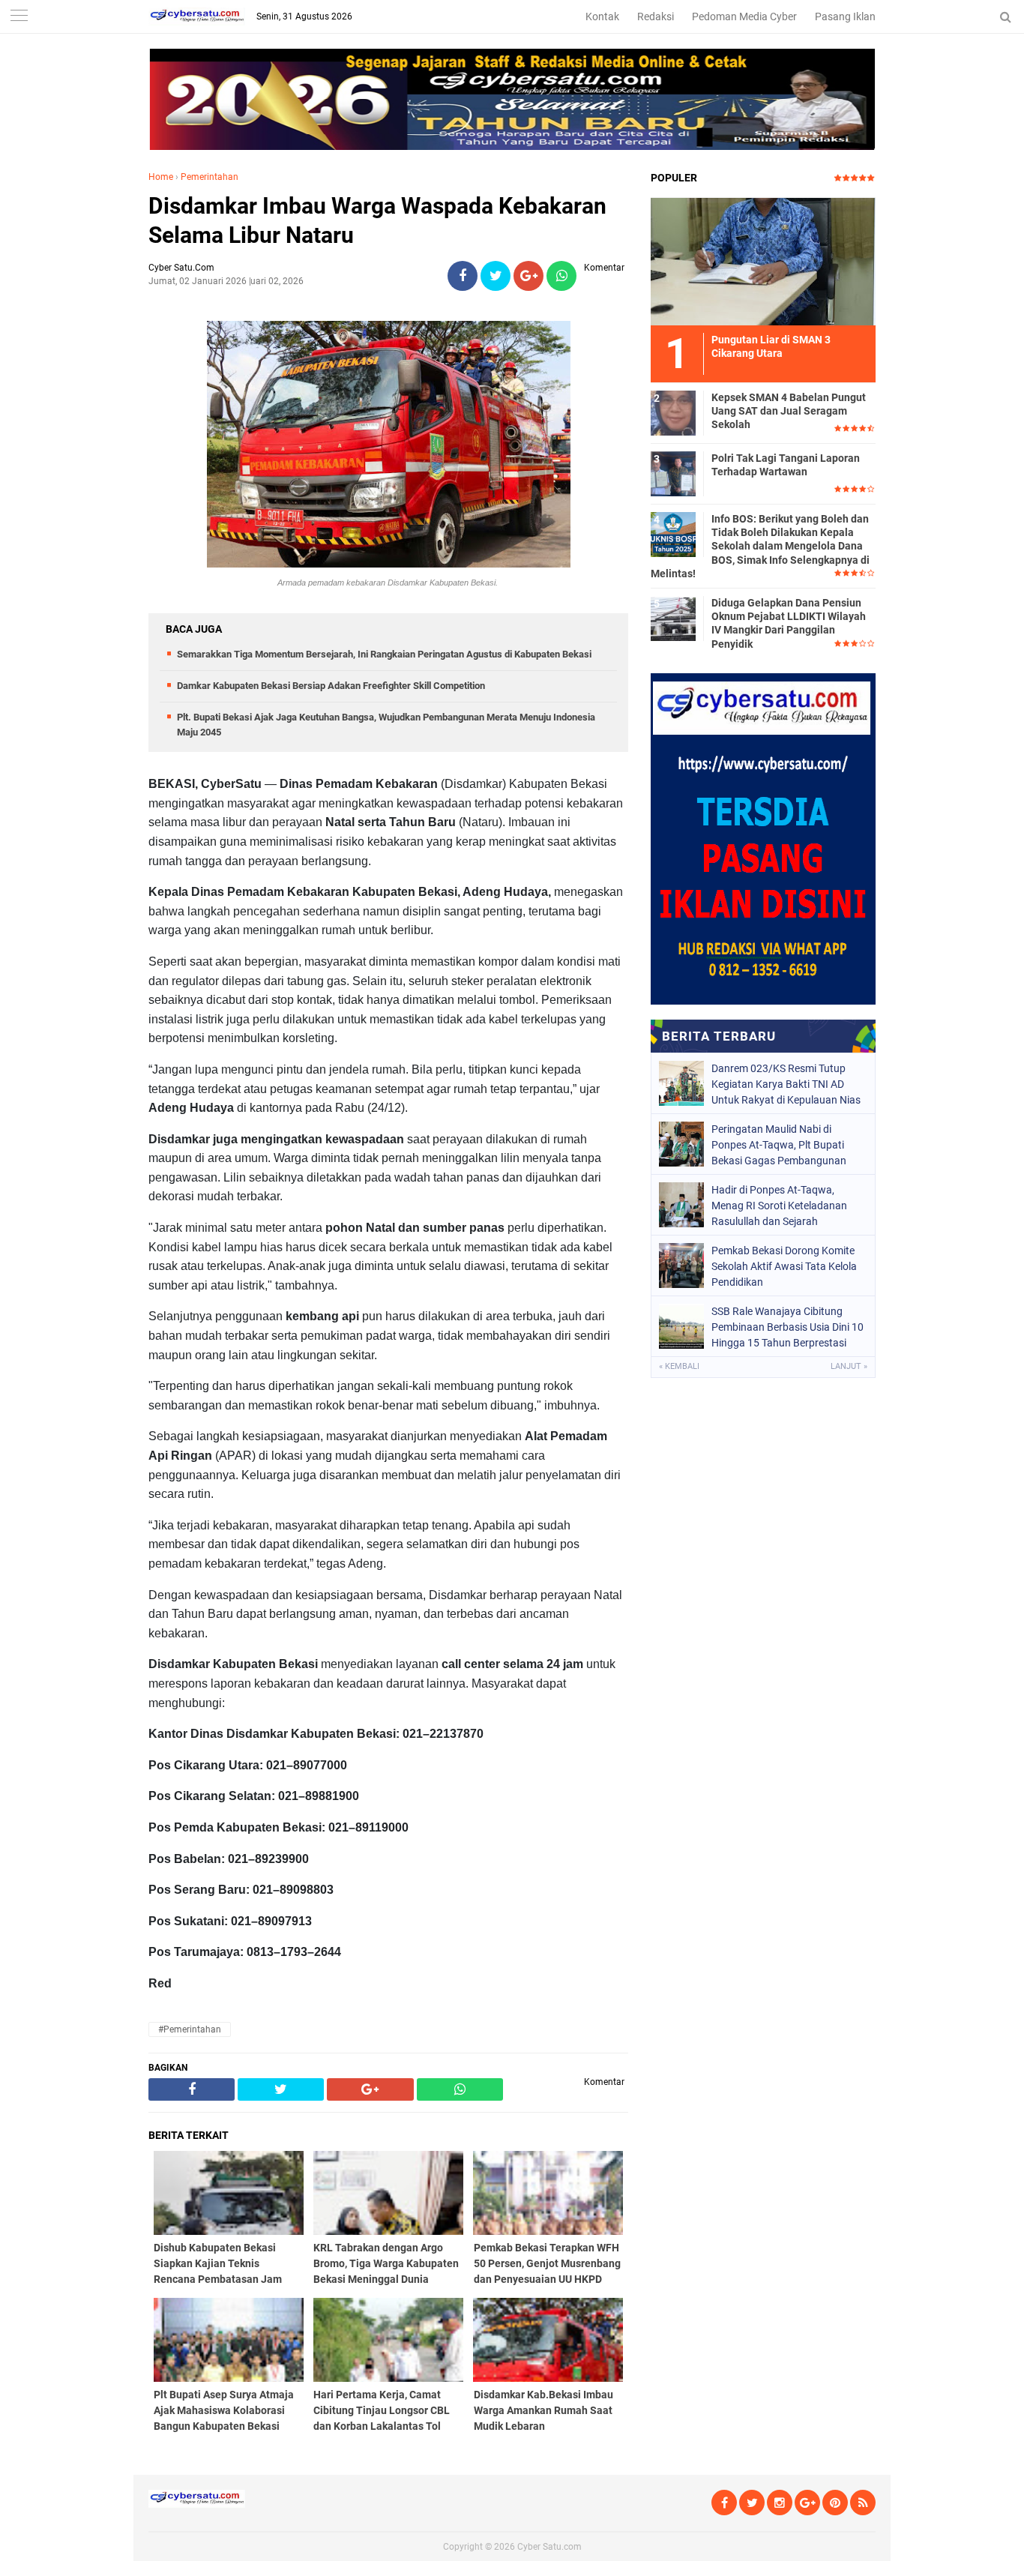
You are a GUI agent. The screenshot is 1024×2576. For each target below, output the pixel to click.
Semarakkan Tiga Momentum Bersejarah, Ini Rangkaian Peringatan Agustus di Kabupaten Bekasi (384, 654)
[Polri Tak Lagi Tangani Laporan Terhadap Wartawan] (673, 473)
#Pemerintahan (190, 2029)
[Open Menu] (19, 17)
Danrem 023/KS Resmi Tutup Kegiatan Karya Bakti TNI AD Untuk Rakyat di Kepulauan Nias (786, 1084)
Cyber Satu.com (549, 2547)
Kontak (602, 16)
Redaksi (656, 16)
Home (161, 177)
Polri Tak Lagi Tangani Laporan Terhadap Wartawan (786, 465)
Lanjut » (849, 1366)
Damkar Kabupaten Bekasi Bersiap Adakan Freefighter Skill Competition (331, 686)
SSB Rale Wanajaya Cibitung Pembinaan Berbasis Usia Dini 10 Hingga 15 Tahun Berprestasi (787, 1327)
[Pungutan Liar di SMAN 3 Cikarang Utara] (763, 261)
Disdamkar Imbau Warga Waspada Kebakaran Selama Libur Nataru (377, 220)
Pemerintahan (210, 177)
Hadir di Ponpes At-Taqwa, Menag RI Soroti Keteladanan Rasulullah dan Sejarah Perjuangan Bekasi (779, 1206)
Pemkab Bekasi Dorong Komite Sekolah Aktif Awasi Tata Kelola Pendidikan (784, 1266)
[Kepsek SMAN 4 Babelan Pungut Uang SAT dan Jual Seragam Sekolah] (673, 412)
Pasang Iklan (845, 16)
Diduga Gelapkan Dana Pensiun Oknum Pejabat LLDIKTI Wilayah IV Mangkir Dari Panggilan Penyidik (789, 623)
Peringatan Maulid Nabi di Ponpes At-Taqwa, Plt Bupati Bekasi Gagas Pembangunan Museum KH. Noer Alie (779, 1145)
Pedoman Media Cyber (744, 16)
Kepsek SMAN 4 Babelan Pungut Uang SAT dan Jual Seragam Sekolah (789, 411)
